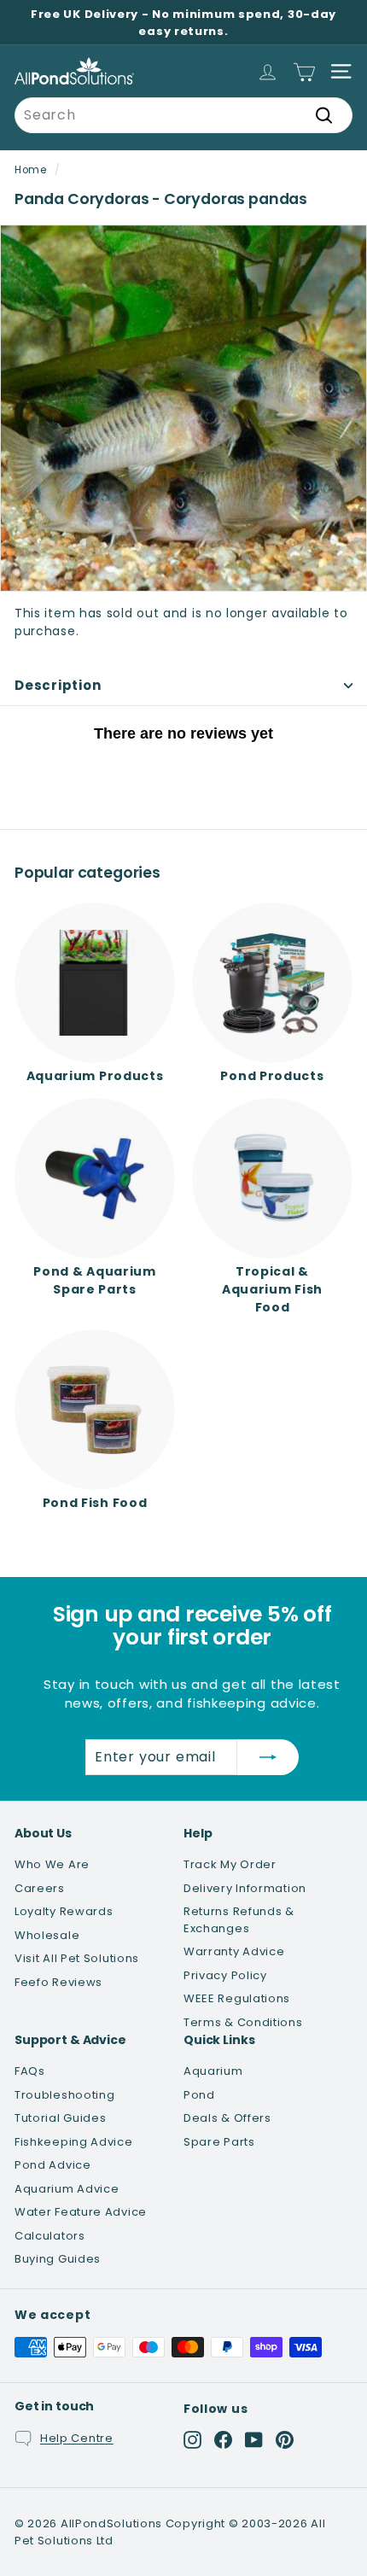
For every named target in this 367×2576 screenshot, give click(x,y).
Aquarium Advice (67, 2189)
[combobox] (183, 115)
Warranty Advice (234, 1951)
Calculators (50, 2236)
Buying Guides (58, 2259)
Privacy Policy (225, 1975)
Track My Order (230, 1864)
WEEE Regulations (237, 1998)
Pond (199, 2095)
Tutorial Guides (61, 2118)
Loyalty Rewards (64, 1911)
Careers (40, 1888)
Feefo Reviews (58, 1982)
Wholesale (47, 1935)
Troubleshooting (65, 2095)
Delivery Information (245, 1888)
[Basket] (304, 71)
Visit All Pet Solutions (77, 1958)
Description (58, 685)
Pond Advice (53, 2165)
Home (31, 170)
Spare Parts (219, 2142)
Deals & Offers (227, 2118)
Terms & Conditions (243, 2022)
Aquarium (213, 2071)
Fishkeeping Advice (74, 2142)
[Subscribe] (268, 1757)
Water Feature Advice (81, 2212)
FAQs (30, 2071)
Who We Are (52, 1864)
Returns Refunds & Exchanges (239, 1920)
